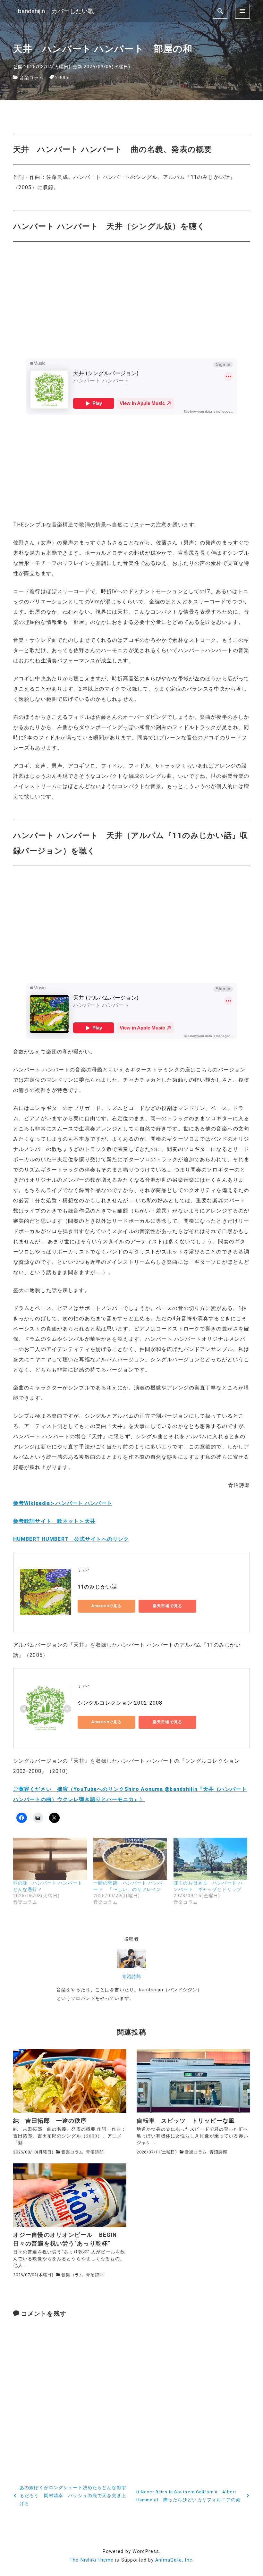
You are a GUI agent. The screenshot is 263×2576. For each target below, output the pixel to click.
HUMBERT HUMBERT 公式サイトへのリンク (71, 1539)
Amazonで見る (106, 1606)
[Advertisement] (131, 467)
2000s (63, 78)
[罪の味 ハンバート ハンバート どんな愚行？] (50, 1859)
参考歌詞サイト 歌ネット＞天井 (54, 1521)
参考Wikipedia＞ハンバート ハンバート (63, 1503)
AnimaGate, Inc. (174, 2560)
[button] (70, 2081)
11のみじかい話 (97, 1587)
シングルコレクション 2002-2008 (120, 1703)
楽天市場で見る (167, 1606)
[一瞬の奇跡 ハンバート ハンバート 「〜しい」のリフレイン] (130, 1859)
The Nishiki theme (91, 2560)
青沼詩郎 (131, 1977)
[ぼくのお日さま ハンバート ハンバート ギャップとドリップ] (210, 1859)
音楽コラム (32, 78)
